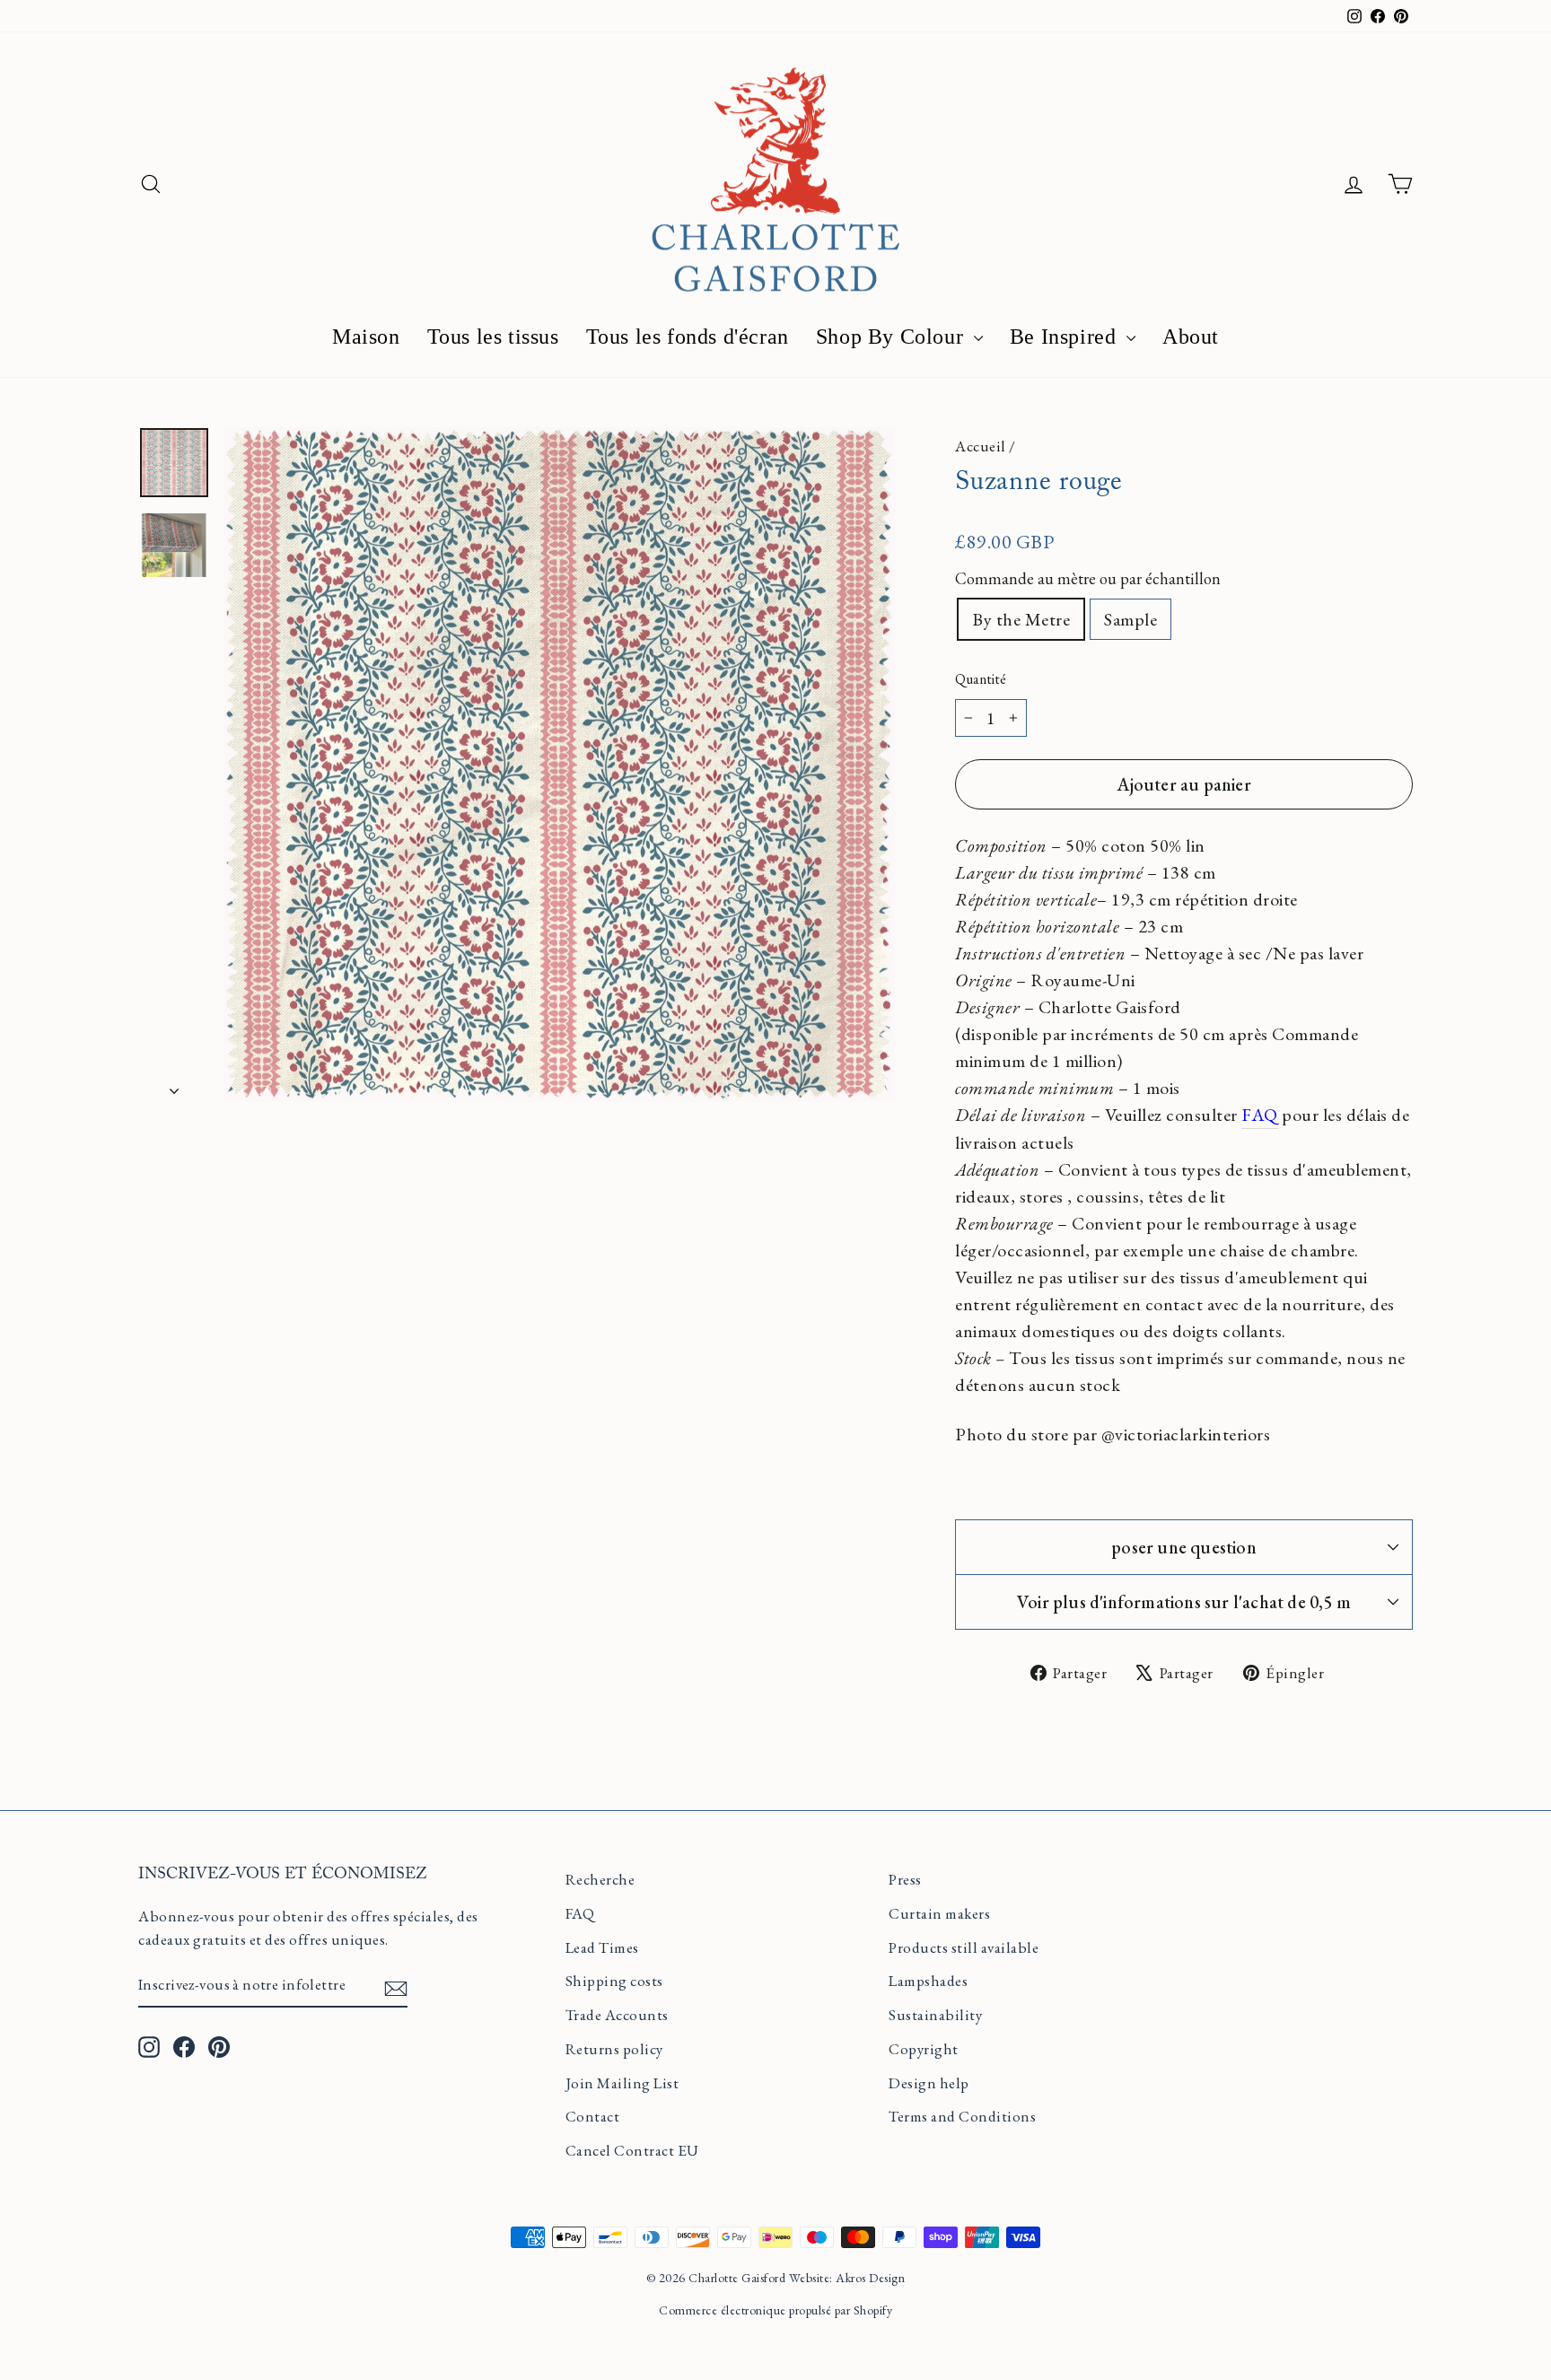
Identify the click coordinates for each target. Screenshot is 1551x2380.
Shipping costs (614, 1981)
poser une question (1184, 1547)
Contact (593, 2116)
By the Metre (1021, 619)
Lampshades (928, 1981)
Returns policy (614, 2049)
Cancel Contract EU (632, 2150)
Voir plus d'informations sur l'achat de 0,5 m (1184, 1602)
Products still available (964, 1947)
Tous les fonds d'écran (688, 337)
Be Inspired (1066, 337)
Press (905, 1879)
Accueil (981, 446)
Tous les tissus (493, 337)
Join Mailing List (622, 2083)
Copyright (924, 2049)
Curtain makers (939, 1913)
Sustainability (935, 2015)
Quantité (981, 679)
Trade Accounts (617, 2015)
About (1191, 337)
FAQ (580, 1913)
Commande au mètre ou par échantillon (1088, 578)
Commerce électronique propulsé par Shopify (775, 2310)
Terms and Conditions (962, 2116)
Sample (1130, 619)
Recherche (600, 1879)
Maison (366, 337)
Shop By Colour (893, 337)
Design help (929, 2083)
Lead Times (602, 1947)
